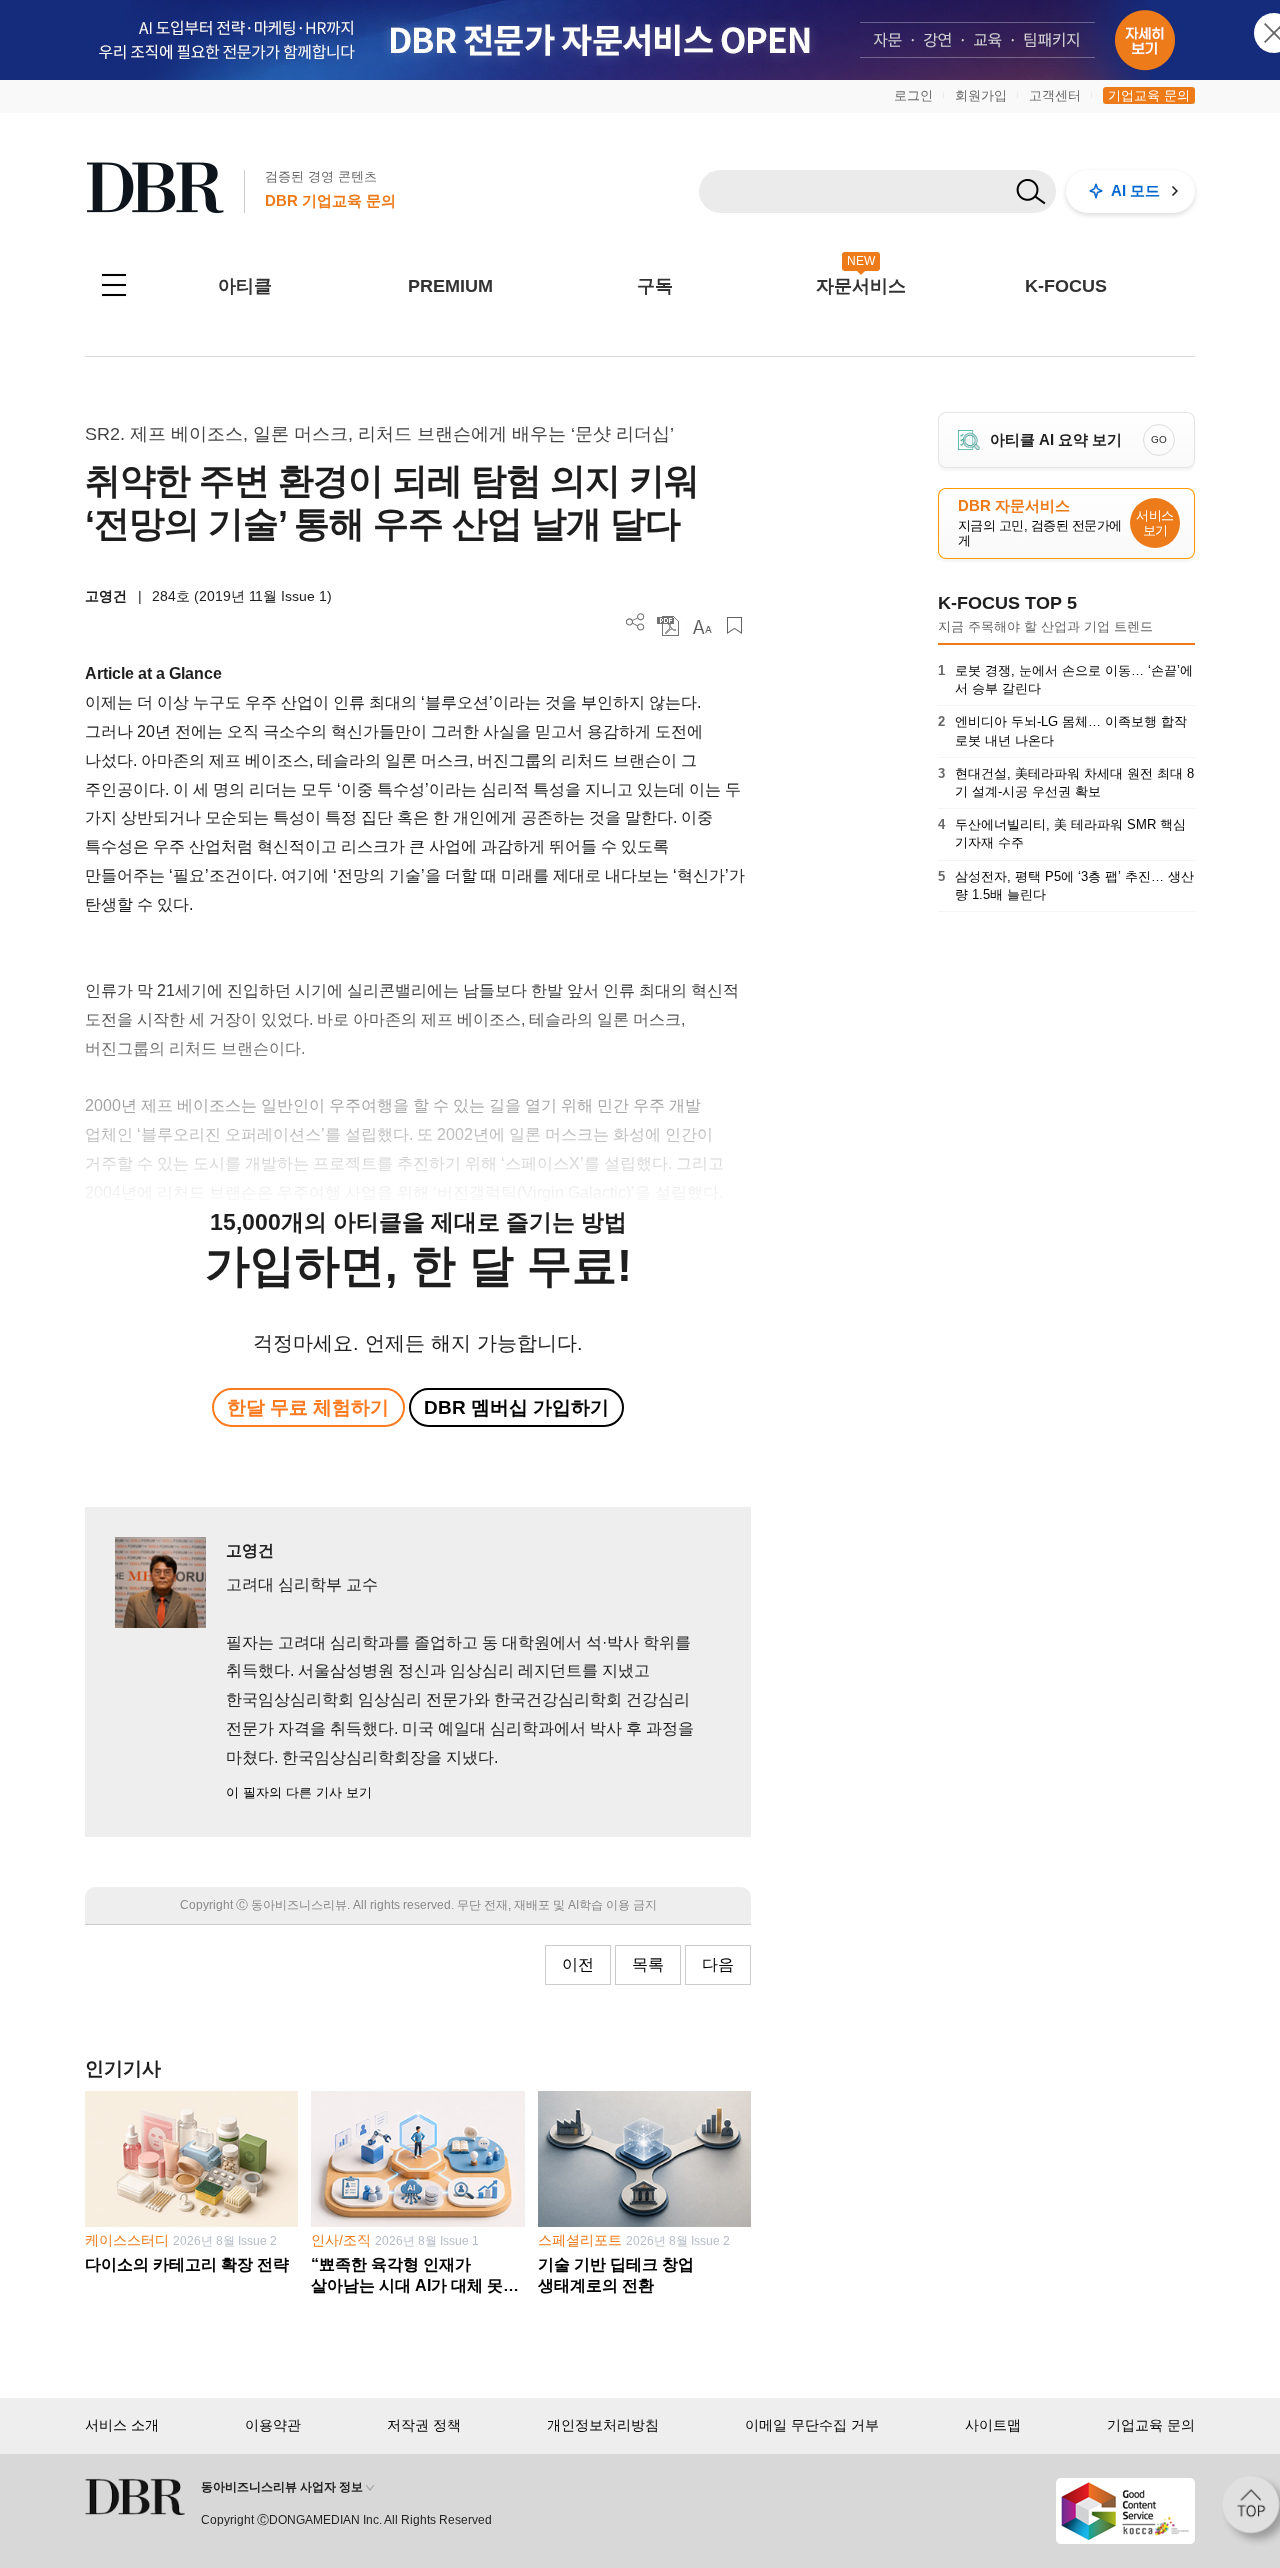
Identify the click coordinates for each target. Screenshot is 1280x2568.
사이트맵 (993, 2425)
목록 (648, 1964)
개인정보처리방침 (603, 2425)
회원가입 (981, 95)
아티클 (245, 286)
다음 (718, 1964)
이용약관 (273, 2425)
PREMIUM (450, 286)
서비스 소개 (122, 2425)
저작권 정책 (424, 2425)
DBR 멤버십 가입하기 (516, 1407)
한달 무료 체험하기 (308, 1407)
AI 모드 (1135, 190)
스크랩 (734, 625)
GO (1159, 439)
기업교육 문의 (1149, 95)
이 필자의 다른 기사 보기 (299, 1792)
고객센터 (1055, 95)
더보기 (635, 622)
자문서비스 (861, 286)
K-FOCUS (1066, 286)
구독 (655, 286)
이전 (578, 1964)
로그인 (913, 95)
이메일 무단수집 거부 (812, 2425)
